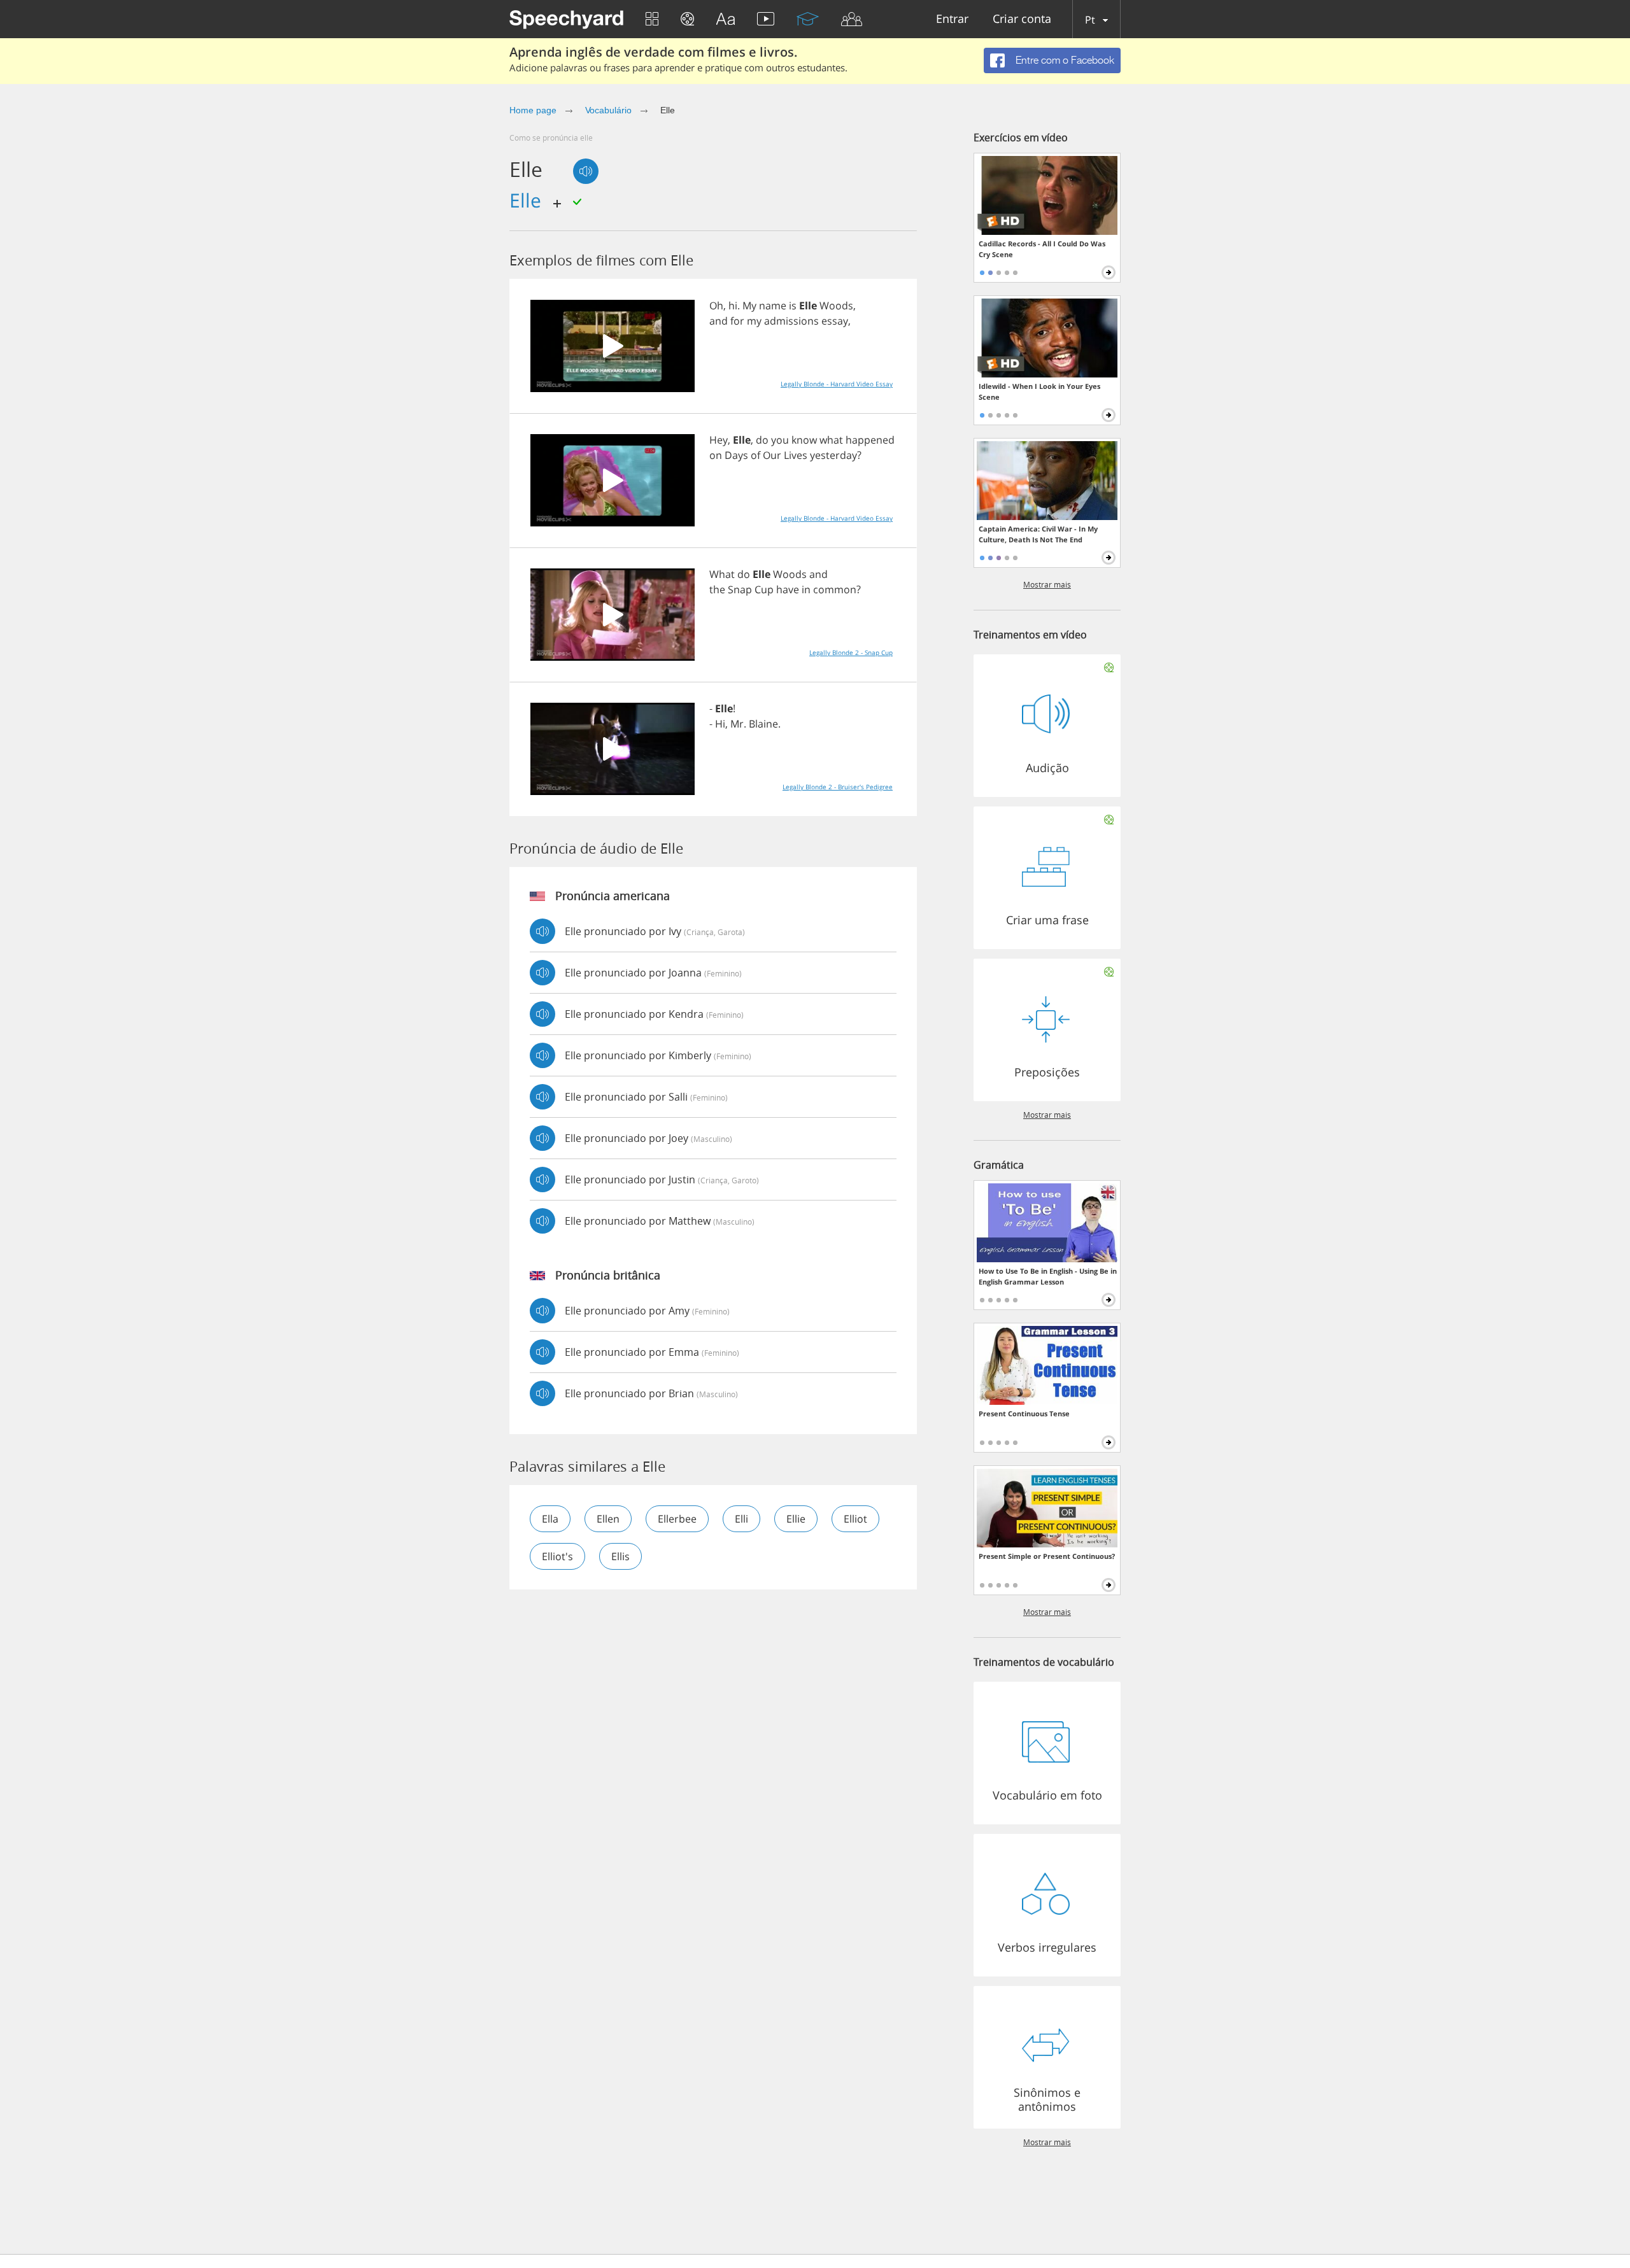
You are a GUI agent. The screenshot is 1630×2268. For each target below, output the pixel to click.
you (780, 440)
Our (772, 455)
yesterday (833, 455)
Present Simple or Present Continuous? (1047, 1556)
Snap (740, 589)
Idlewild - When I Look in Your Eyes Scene (1039, 391)
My (749, 306)
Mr (737, 724)
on (716, 455)
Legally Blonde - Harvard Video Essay (837, 384)
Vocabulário (608, 110)
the (717, 589)
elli (741, 1519)
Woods (836, 306)
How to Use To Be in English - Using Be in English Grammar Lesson (1048, 1276)
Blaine (763, 724)
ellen (608, 1519)
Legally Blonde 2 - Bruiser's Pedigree (838, 787)
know (804, 440)
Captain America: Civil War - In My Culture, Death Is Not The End (1038, 534)
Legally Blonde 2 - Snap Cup (851, 652)
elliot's (557, 1556)
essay (835, 321)
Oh (716, 306)
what (831, 440)
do (762, 440)
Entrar (952, 19)
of (755, 455)
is (793, 306)
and (719, 321)
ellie (796, 1519)
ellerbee (677, 1519)
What (722, 574)
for (737, 321)
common (835, 589)
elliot (855, 1519)
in (806, 589)
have (788, 589)
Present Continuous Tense (1024, 1413)
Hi (720, 724)
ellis (620, 1556)
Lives (796, 455)
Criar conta (1022, 19)
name (773, 306)
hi (733, 306)
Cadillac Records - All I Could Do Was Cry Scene (1042, 249)
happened (870, 440)
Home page (533, 110)
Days (736, 455)
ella (550, 1519)
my (754, 321)
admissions (791, 321)
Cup (764, 589)
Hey (719, 440)
